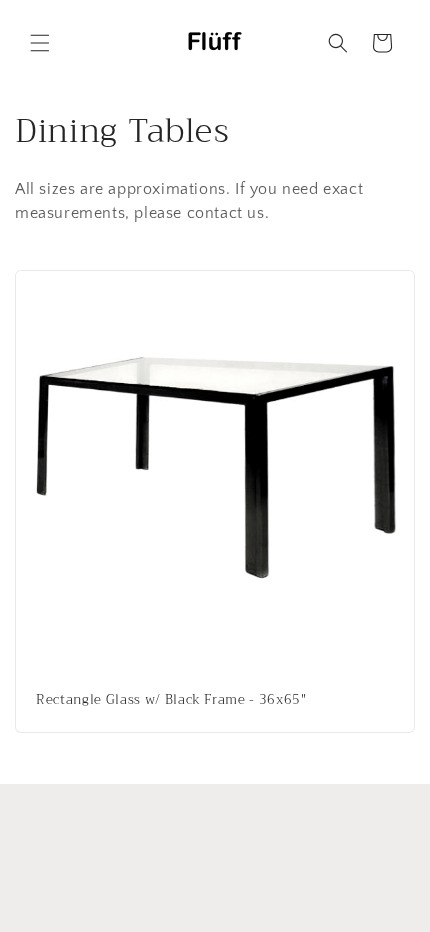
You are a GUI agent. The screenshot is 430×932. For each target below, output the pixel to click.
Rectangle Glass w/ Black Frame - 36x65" (171, 700)
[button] (40, 43)
